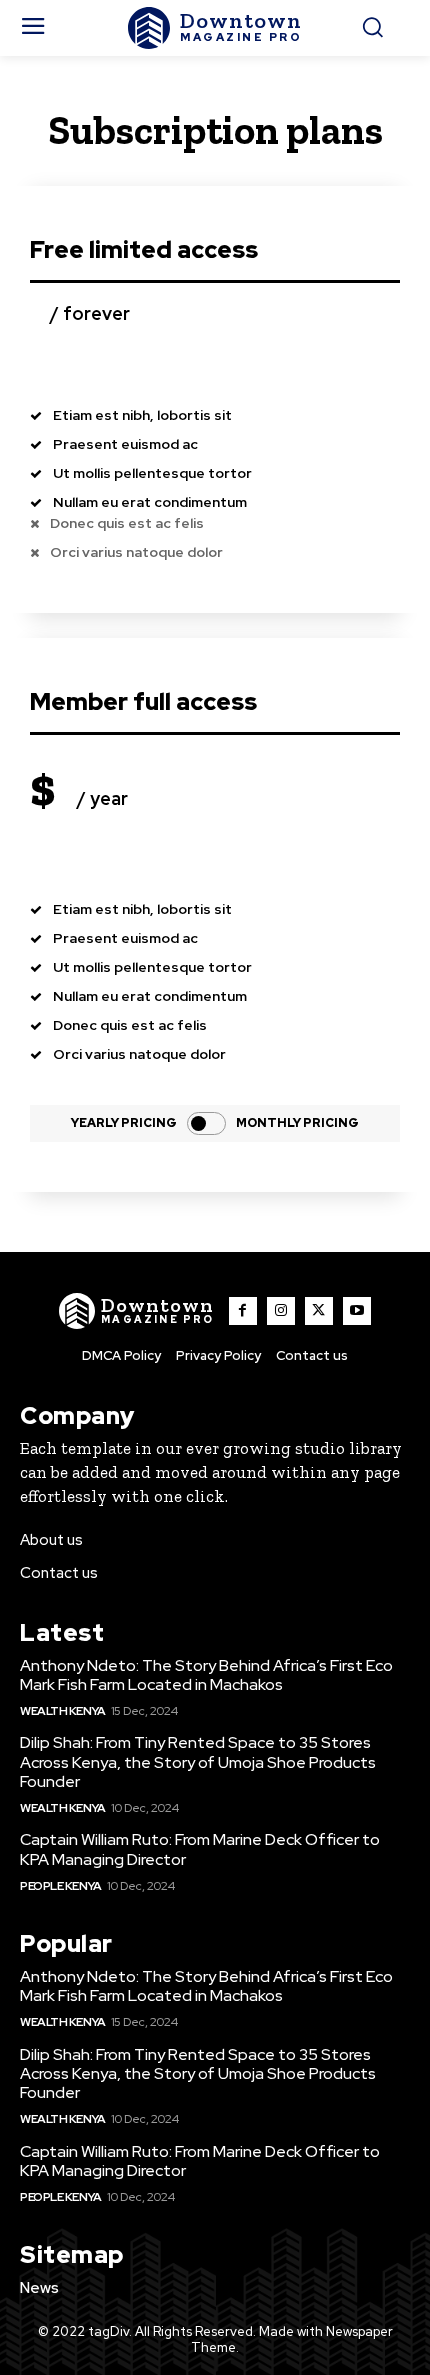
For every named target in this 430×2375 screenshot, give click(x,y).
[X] (319, 1311)
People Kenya (60, 1886)
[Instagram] (281, 1311)
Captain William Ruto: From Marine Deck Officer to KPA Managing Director (200, 1849)
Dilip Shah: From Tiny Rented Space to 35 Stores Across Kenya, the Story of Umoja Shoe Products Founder (198, 1761)
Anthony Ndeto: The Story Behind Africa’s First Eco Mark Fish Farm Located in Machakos (206, 1675)
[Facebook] (243, 1311)
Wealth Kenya (62, 1711)
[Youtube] (357, 1311)
